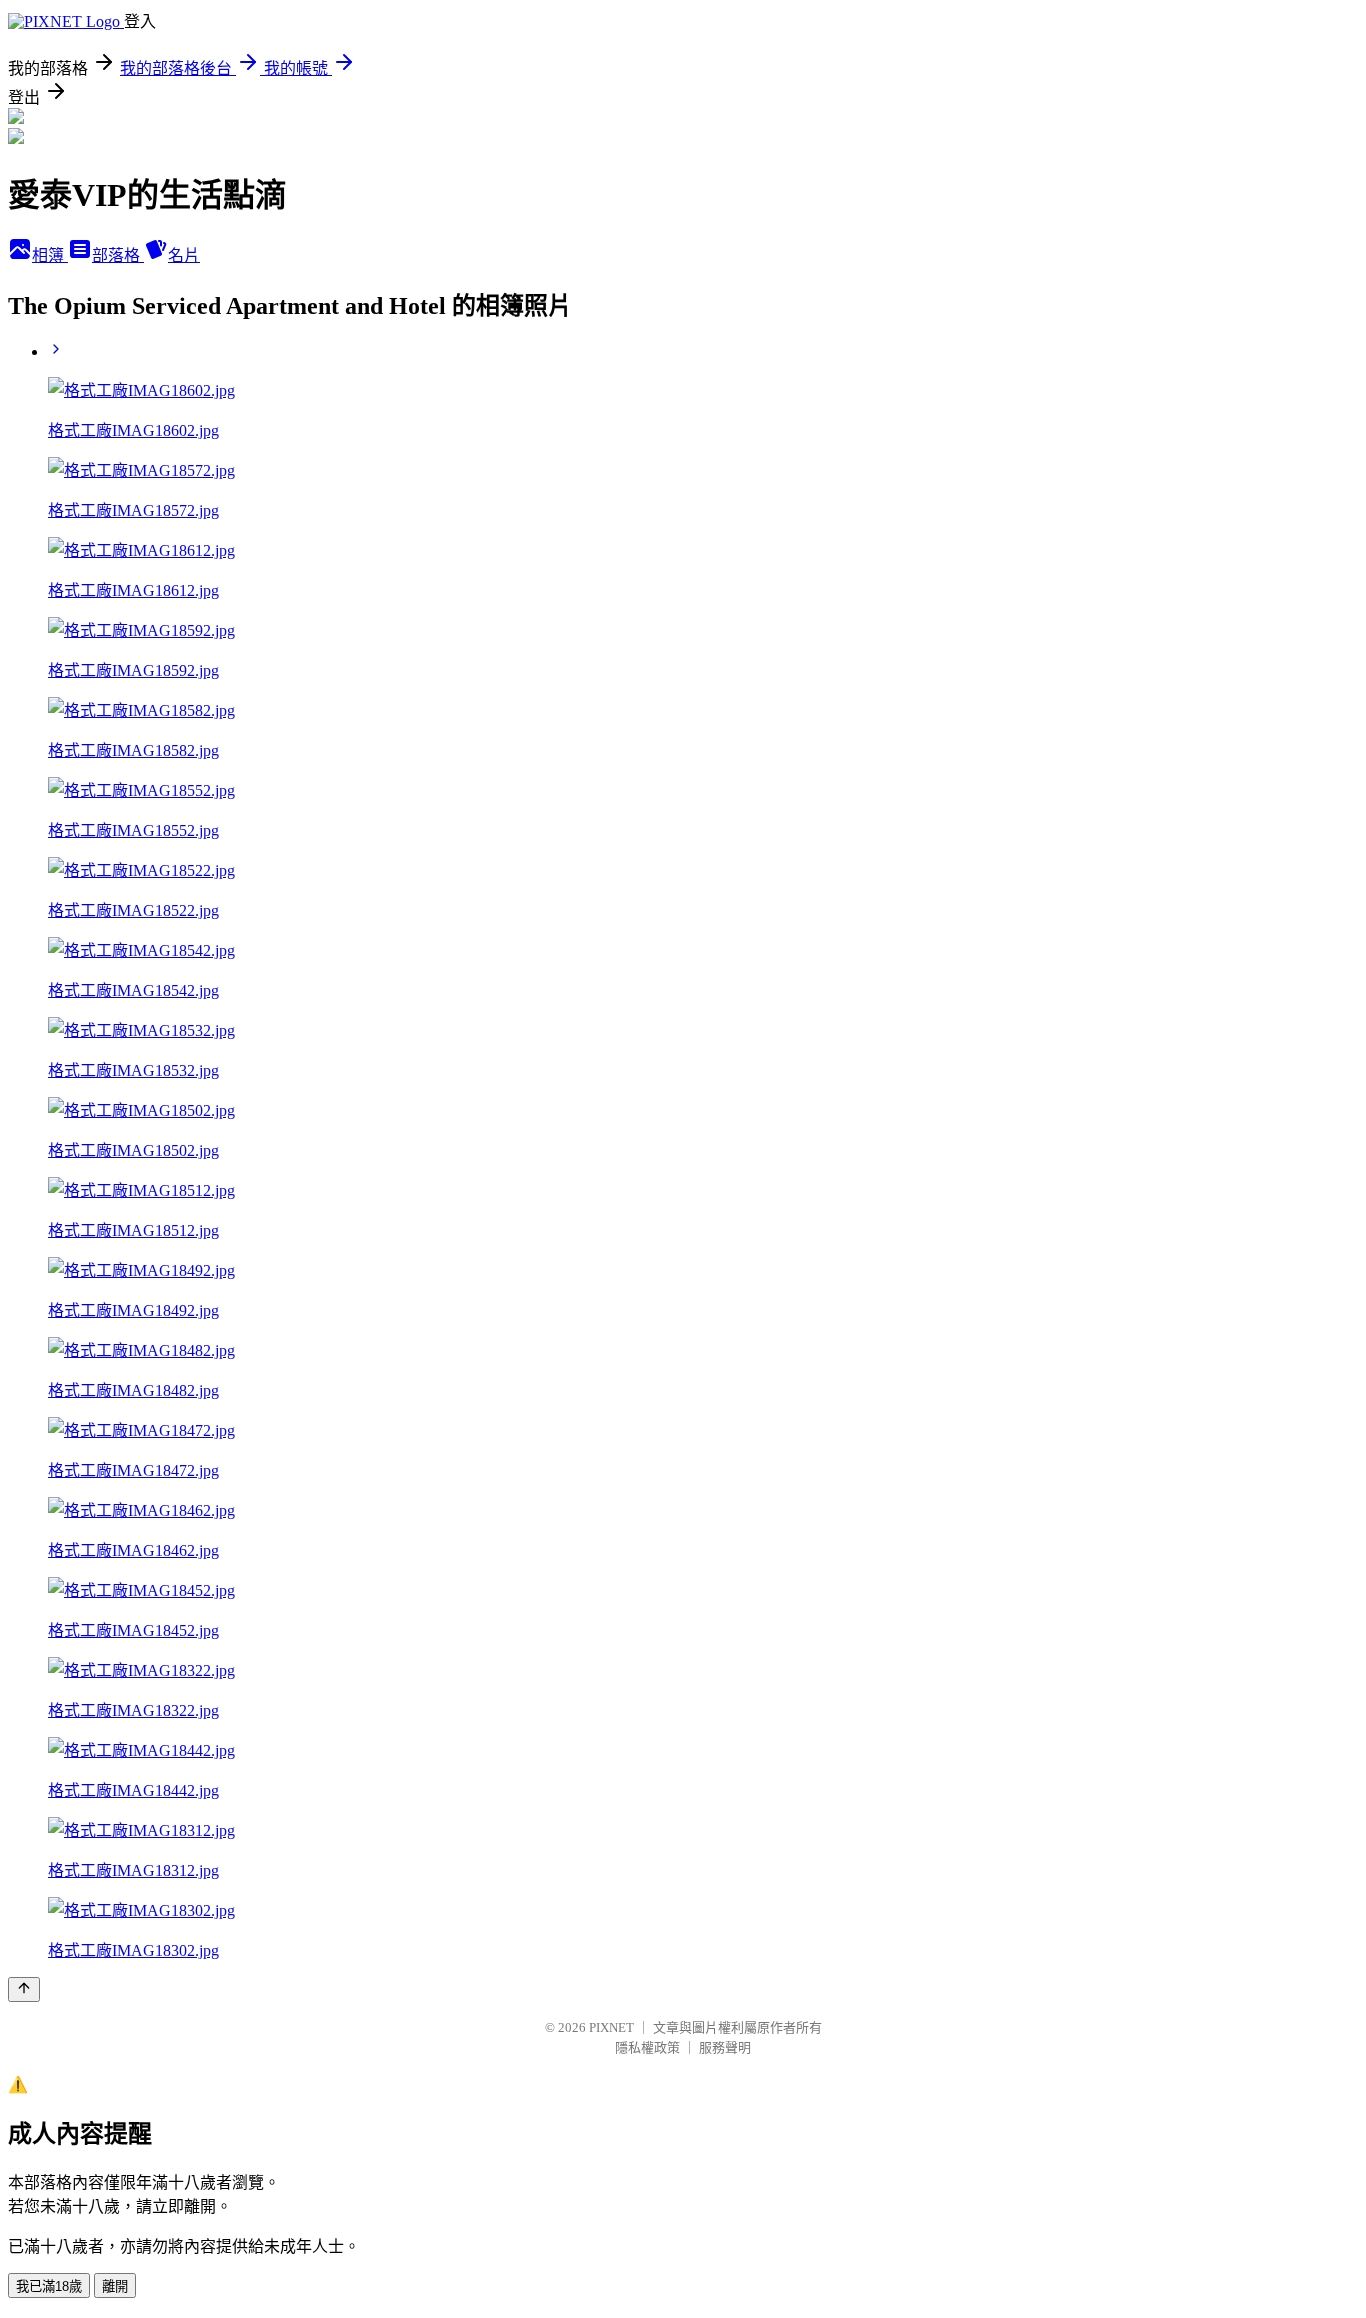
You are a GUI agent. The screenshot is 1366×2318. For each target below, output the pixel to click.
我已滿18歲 (49, 2286)
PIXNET (611, 2027)
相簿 (50, 255)
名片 (184, 255)
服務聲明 (725, 2047)
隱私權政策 (647, 2047)
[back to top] (24, 1989)
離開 (115, 2286)
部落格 (118, 255)
